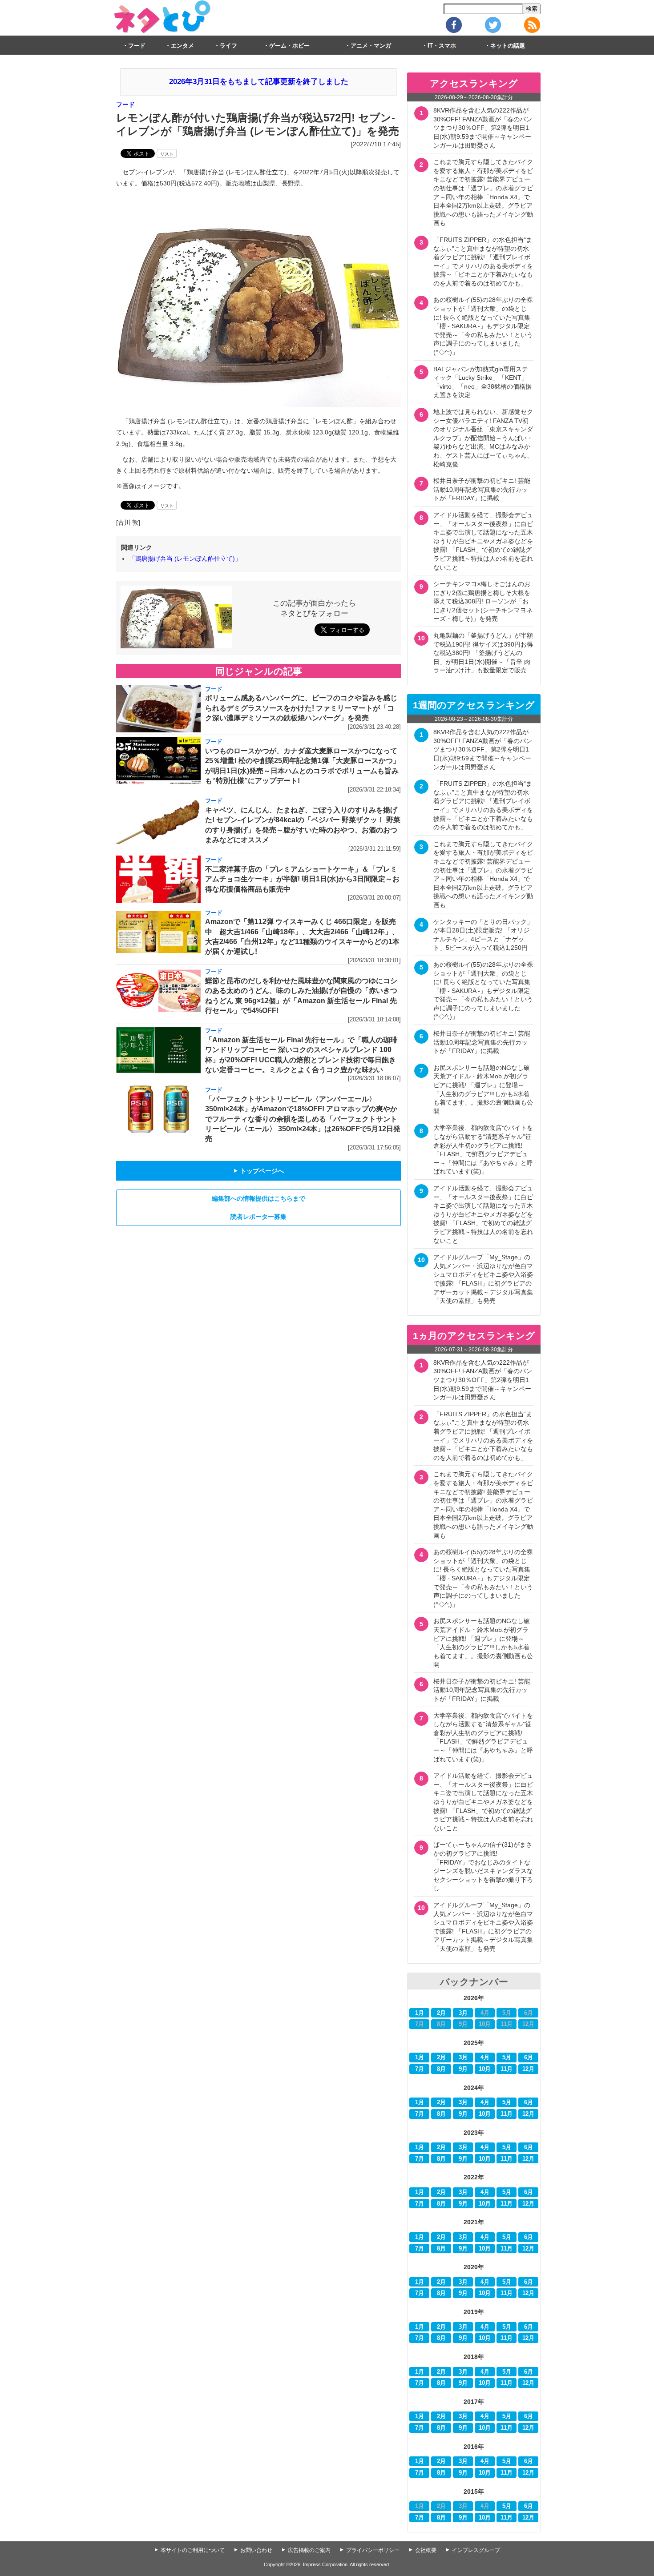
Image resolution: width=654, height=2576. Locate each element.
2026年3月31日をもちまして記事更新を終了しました (259, 82)
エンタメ (182, 46)
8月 (441, 2069)
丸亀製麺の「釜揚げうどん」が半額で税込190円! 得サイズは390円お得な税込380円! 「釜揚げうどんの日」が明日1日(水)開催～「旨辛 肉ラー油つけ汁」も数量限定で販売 (483, 653)
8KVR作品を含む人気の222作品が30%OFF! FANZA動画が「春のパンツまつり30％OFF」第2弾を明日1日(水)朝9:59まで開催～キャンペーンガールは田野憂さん (483, 128)
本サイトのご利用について (193, 2550)
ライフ (228, 46)
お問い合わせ (256, 2550)
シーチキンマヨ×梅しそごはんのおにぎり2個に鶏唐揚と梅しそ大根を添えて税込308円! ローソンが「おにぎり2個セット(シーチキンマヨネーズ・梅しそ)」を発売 (483, 601)
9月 (463, 2069)
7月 (420, 2069)
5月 (507, 2058)
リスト (167, 154)
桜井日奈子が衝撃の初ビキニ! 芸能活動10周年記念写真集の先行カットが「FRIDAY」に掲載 (482, 489)
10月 (485, 2069)
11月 (507, 2069)
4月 (485, 2058)
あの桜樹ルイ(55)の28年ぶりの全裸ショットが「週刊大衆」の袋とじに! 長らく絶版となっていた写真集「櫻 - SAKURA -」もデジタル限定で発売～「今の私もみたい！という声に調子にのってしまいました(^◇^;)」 (483, 326)
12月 (528, 2069)
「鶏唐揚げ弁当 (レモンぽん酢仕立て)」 (185, 559)
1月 (420, 2013)
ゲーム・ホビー (289, 46)
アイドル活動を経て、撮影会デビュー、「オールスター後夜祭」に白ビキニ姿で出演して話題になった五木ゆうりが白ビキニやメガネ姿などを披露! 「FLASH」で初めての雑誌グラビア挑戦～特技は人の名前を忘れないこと (483, 541)
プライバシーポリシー (373, 2550)
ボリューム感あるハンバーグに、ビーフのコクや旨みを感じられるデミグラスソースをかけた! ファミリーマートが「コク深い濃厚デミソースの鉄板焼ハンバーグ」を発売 (301, 708)
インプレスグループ (476, 2550)
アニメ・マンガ (371, 46)
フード (137, 46)
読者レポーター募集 (258, 1217)
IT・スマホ (442, 46)
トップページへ (258, 1171)
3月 (463, 2013)
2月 (441, 2013)
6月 (529, 2058)
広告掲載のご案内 (309, 2550)
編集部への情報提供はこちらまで (258, 1198)
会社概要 (426, 2550)
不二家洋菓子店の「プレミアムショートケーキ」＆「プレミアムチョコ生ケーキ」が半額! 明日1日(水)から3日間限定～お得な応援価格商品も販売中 (302, 879)
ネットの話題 (508, 46)
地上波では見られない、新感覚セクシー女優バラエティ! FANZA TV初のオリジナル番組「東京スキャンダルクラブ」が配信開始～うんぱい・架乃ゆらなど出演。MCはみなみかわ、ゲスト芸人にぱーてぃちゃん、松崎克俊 (483, 438)
